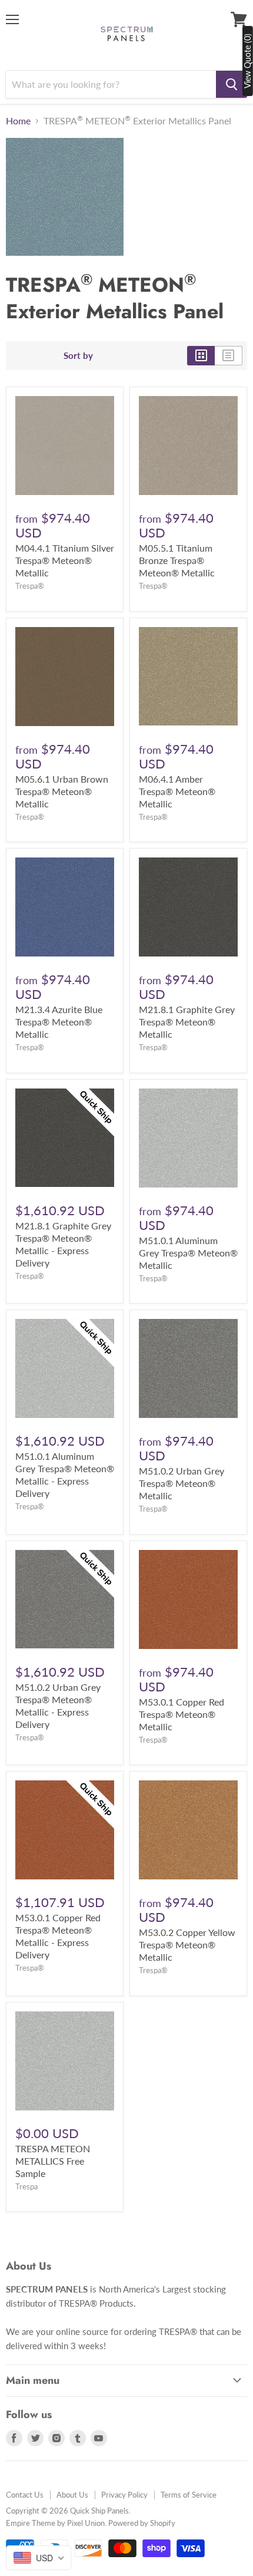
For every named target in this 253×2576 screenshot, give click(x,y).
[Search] (232, 84)
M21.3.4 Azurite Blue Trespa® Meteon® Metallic (59, 1022)
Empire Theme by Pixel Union (55, 2523)
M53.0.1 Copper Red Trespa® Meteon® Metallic (182, 1714)
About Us (72, 2495)
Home (18, 121)
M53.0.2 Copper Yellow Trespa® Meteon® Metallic (187, 1945)
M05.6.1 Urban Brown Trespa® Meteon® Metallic (62, 791)
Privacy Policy (124, 2495)
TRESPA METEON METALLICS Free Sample (53, 2161)
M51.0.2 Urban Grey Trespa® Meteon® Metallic (182, 1483)
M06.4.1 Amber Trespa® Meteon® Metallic (177, 791)
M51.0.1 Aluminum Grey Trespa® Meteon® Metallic (188, 1253)
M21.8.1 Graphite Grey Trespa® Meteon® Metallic (187, 1022)
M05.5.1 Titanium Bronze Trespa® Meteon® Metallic (177, 560)
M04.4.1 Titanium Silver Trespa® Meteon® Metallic (65, 560)
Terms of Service (189, 2495)
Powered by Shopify (142, 2523)
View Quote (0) (247, 61)
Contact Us (25, 2495)
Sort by (78, 356)
